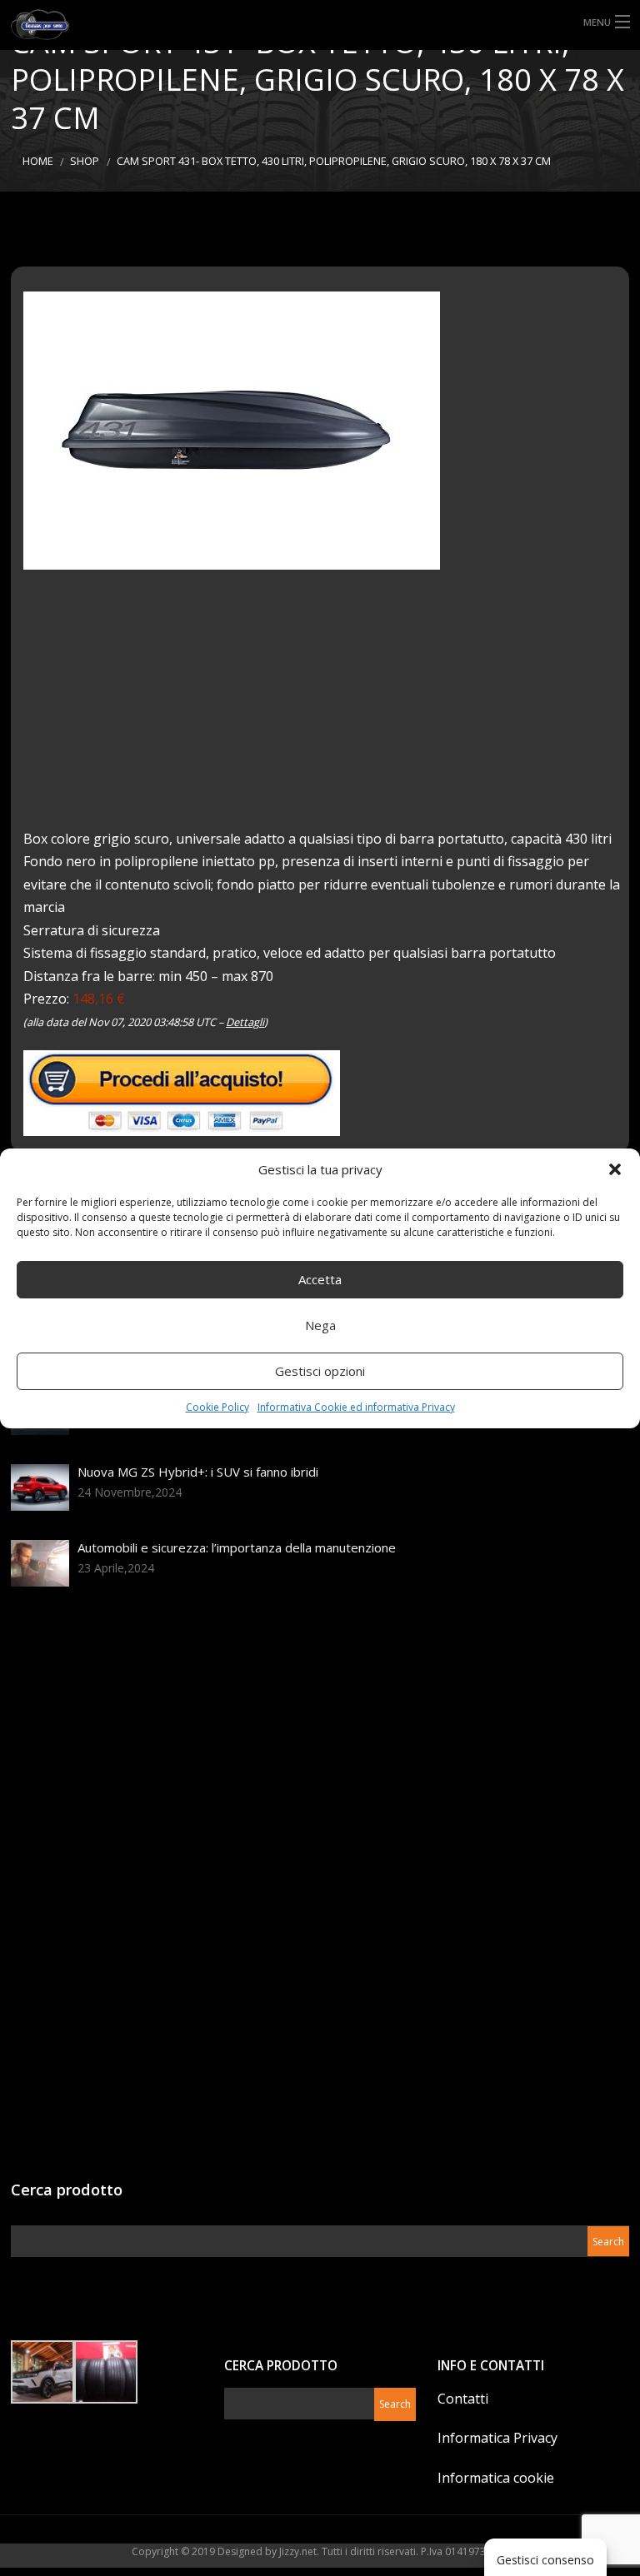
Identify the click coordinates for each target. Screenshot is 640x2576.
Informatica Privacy (497, 2438)
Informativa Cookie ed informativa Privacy (356, 1407)
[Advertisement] (326, 711)
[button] (615, 1169)
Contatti (463, 2399)
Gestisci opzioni (320, 1371)
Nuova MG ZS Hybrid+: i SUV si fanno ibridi (198, 1472)
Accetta (320, 1279)
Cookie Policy (217, 1407)
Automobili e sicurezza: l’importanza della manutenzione (237, 1547)
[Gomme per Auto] (53, 25)
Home (38, 161)
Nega (320, 1325)
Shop (85, 161)
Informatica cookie (496, 2478)
